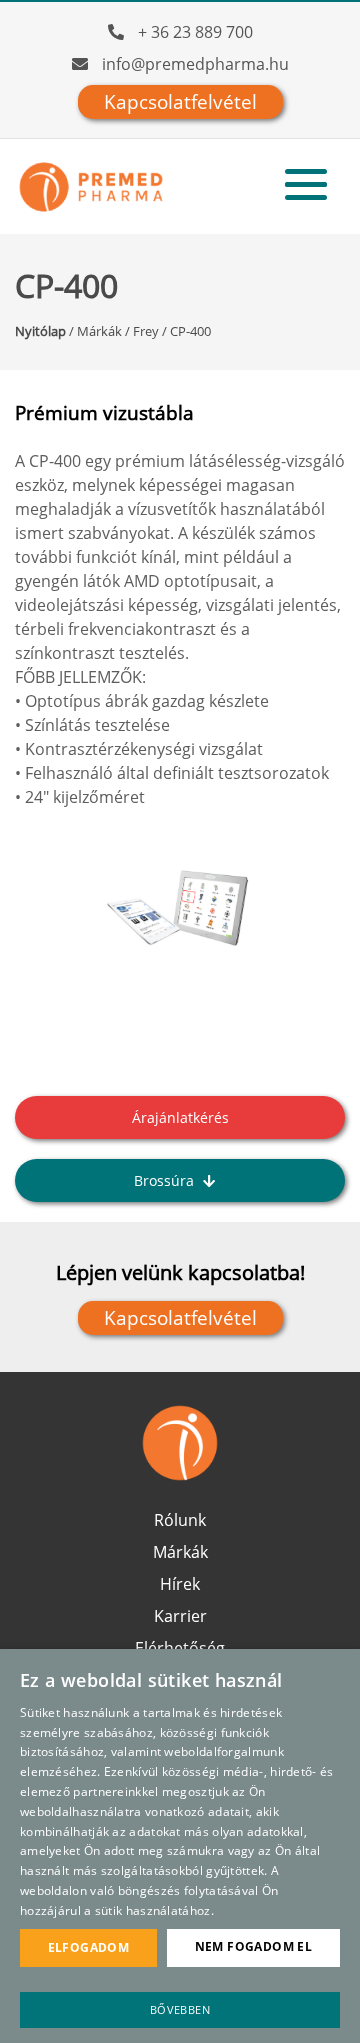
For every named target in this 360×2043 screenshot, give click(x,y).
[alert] (180, 1846)
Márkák (99, 331)
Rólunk (180, 1520)
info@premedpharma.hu (195, 64)
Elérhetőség (180, 1648)
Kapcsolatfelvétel (180, 102)
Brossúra (166, 1180)
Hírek (180, 1584)
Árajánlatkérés (180, 1117)
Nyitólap (40, 331)
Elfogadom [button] (89, 1947)
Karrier (180, 1616)
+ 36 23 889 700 (195, 32)
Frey (146, 331)
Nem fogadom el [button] (254, 1946)
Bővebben (180, 2009)
